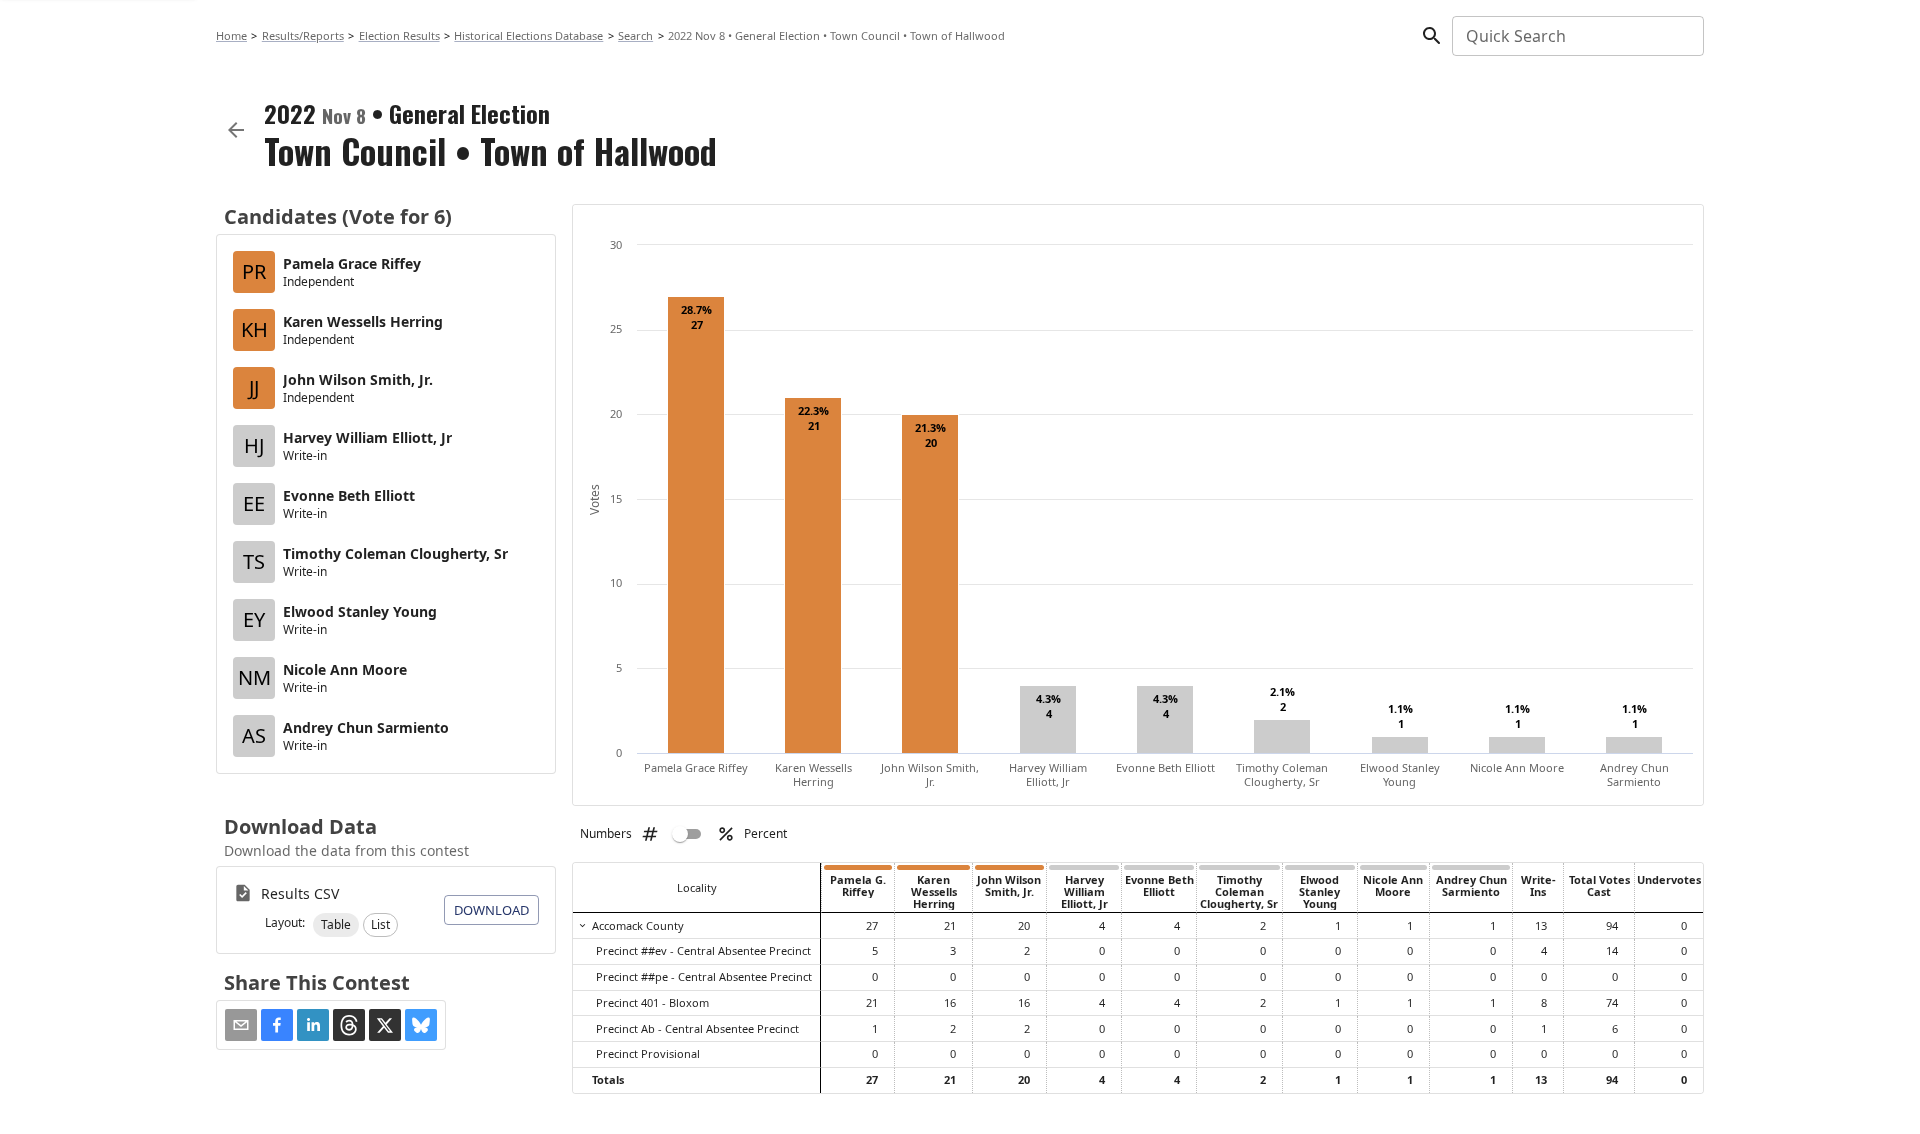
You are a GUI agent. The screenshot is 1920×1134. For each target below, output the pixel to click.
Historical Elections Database (528, 35)
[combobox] (1576, 36)
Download (491, 910)
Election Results (399, 35)
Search (635, 35)
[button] (336, 925)
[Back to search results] (236, 130)
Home (231, 35)
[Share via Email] (241, 1025)
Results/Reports (303, 35)
